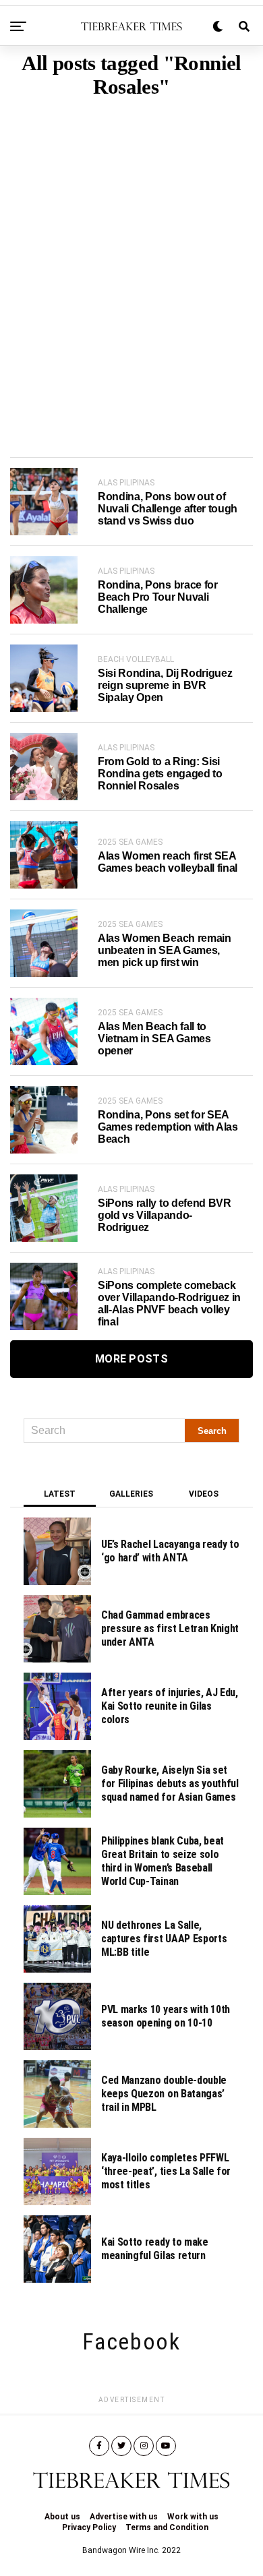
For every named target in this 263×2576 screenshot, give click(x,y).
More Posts (131, 1359)
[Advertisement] (131, 257)
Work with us (193, 2517)
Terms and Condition (167, 2527)
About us (62, 2517)
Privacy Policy (89, 2527)
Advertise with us (124, 2517)
